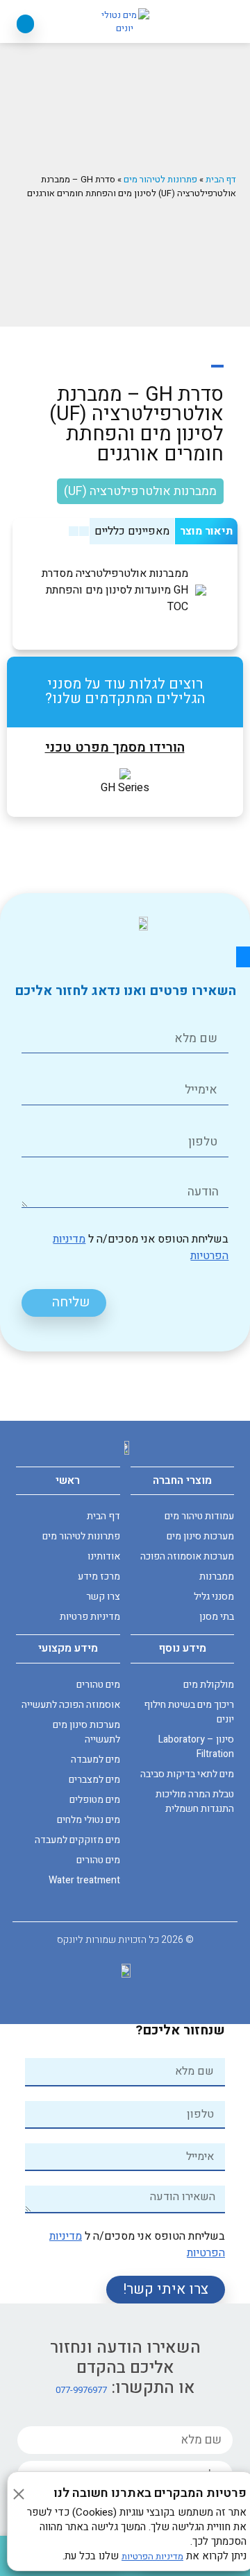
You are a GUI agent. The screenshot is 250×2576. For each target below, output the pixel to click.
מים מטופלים (94, 1800)
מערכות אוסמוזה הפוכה (187, 1556)
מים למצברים (94, 1780)
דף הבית (221, 179)
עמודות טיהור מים (199, 1516)
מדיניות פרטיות (90, 1617)
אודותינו (103, 1556)
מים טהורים (98, 1685)
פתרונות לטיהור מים (160, 179)
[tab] (206, 531)
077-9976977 (81, 2390)
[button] (225, 23)
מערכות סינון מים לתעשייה (86, 1732)
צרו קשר (103, 1597)
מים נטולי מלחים (88, 1820)
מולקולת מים (209, 1685)
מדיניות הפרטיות (152, 2556)
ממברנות (217, 1576)
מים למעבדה (95, 1760)
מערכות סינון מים (200, 1536)
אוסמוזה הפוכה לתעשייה (70, 1705)
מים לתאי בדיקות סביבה (187, 1774)
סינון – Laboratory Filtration (196, 1747)
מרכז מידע (99, 1576)
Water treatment (84, 1880)
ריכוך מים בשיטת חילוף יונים (189, 1712)
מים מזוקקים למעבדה (77, 1840)
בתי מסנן (217, 1617)
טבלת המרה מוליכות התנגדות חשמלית (195, 1801)
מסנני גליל (214, 1597)
